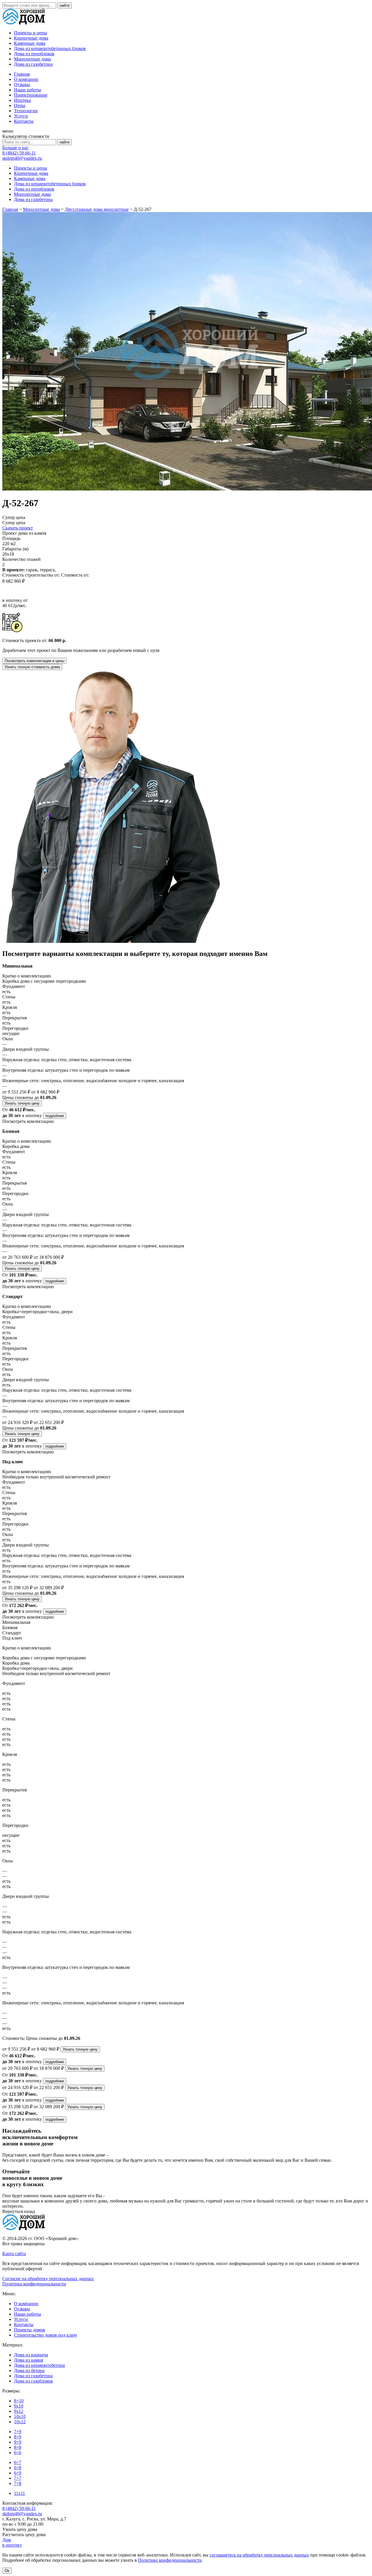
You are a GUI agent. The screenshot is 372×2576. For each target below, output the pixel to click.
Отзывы (22, 85)
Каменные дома (30, 43)
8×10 (19, 2401)
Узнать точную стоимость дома (32, 667)
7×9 (18, 2432)
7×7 (18, 2478)
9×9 (18, 2442)
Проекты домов (29, 2330)
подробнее (55, 1116)
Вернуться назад (19, 2211)
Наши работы (27, 90)
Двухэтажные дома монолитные (97, 209)
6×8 (18, 2468)
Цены (20, 105)
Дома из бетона (29, 2370)
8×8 (18, 2447)
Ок (7, 2571)
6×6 (18, 2453)
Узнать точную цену (22, 1103)
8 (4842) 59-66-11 (19, 153)
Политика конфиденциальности (34, 2284)
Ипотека (22, 100)
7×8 (18, 2483)
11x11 (19, 2493)
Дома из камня (28, 2360)
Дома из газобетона (33, 64)
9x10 (19, 2406)
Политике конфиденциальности (170, 2560)
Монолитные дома (32, 59)
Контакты (24, 121)
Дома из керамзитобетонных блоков (50, 48)
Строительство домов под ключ (45, 2335)
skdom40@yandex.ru (22, 158)
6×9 (18, 2473)
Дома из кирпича (31, 2355)
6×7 (18, 2462)
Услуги (21, 116)
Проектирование (31, 95)
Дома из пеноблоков (34, 54)
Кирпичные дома (31, 38)
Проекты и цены (31, 33)
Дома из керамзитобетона (39, 2365)
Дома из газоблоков (33, 2381)
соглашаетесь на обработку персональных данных (259, 2555)
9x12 (19, 2411)
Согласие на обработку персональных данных (48, 2279)
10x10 (20, 2416)
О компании (26, 79)
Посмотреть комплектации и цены (34, 661)
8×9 (18, 2437)
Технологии (26, 111)
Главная (22, 74)
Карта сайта (14, 2254)
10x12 (20, 2422)
